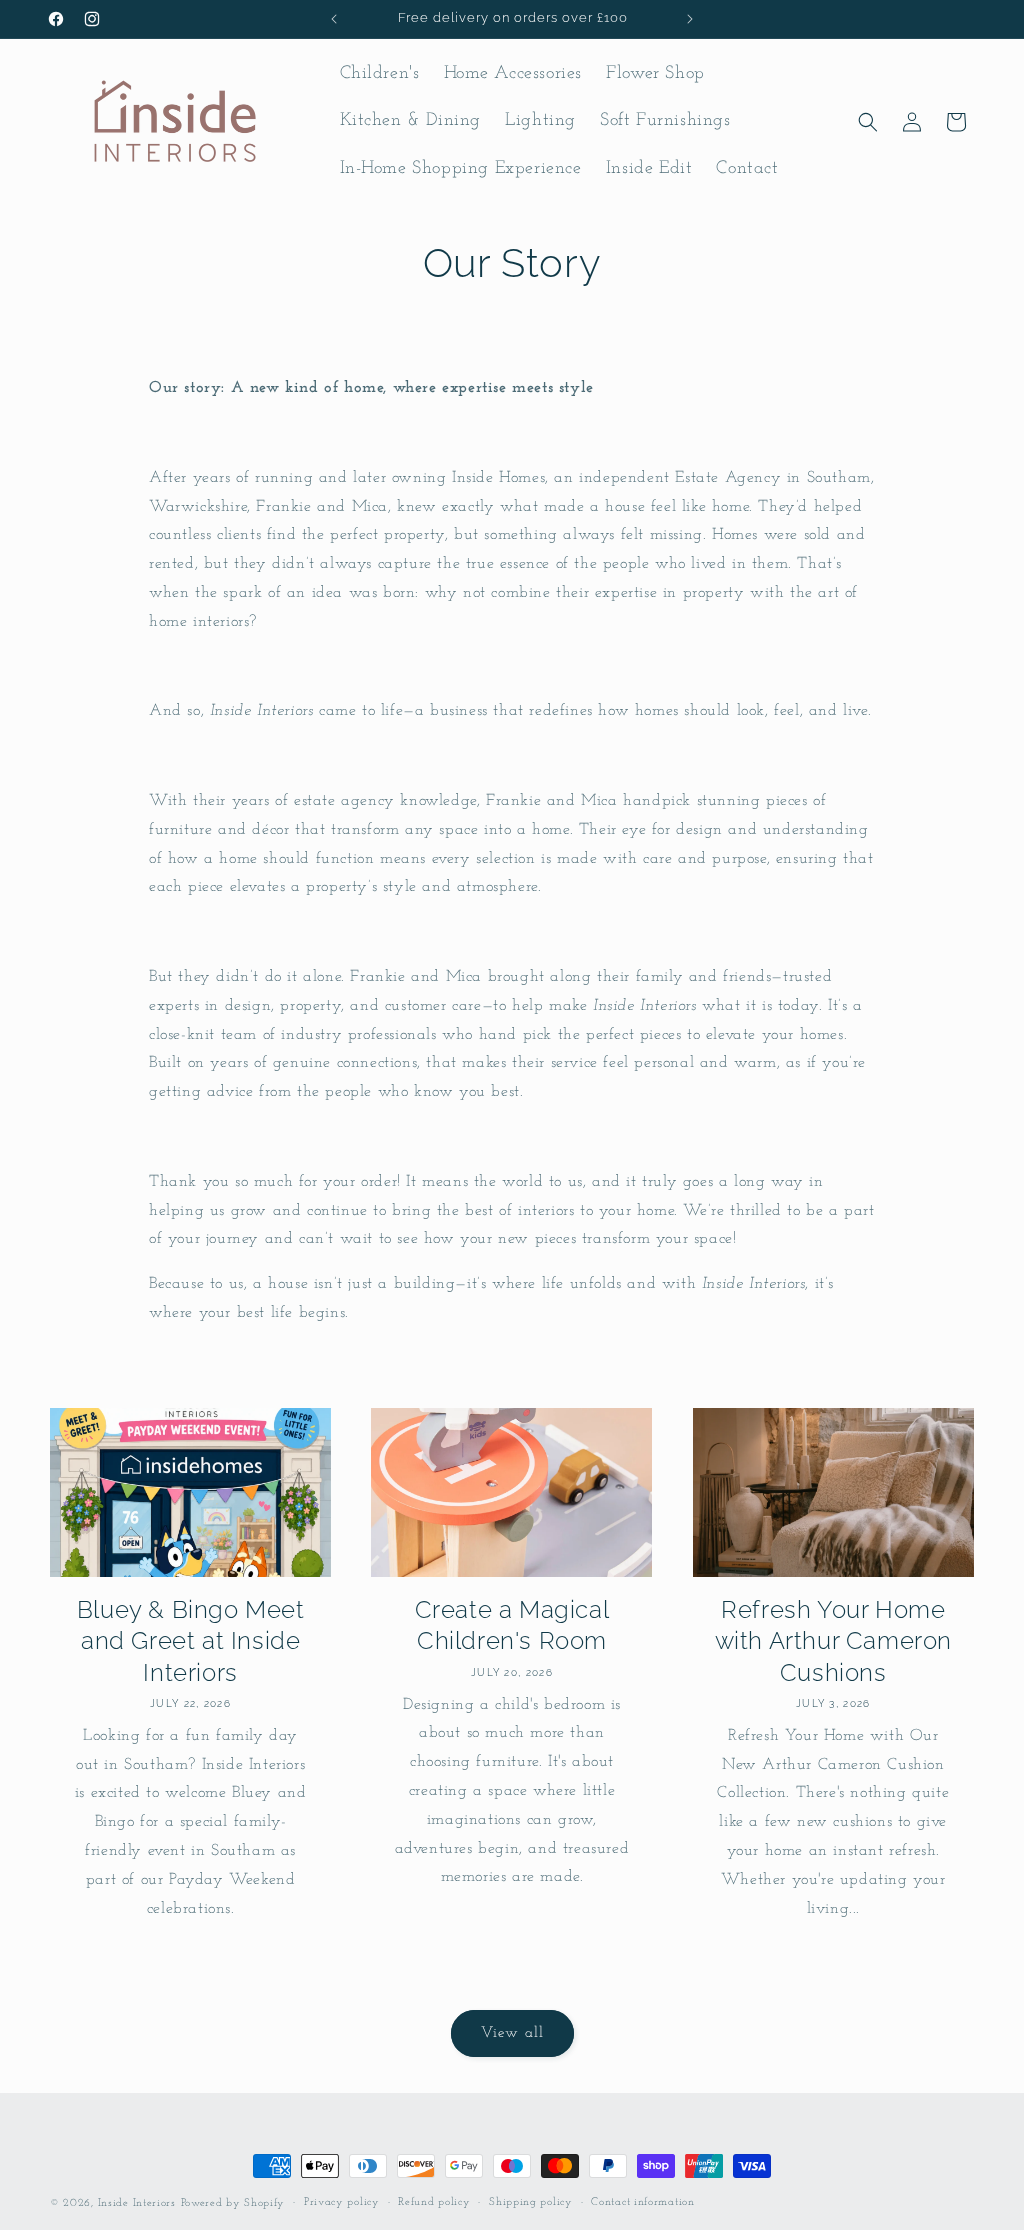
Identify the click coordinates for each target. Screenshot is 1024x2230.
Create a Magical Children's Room (512, 1625)
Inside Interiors (137, 2203)
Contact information (642, 2202)
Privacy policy (342, 2202)
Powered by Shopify (233, 2203)
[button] (868, 122)
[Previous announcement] (334, 19)
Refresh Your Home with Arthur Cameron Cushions (833, 1640)
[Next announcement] (690, 19)
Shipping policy (531, 2202)
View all (512, 2033)
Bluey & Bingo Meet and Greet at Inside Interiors (191, 1640)
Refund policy (434, 2202)
